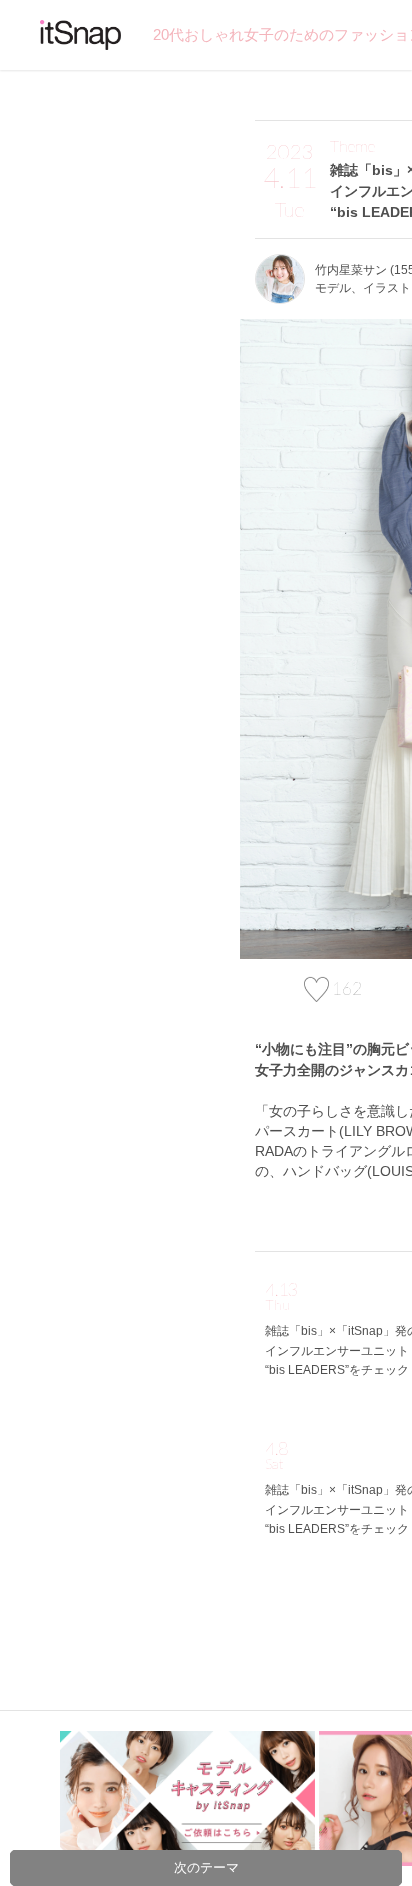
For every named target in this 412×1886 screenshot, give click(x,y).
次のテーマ (206, 1867)
